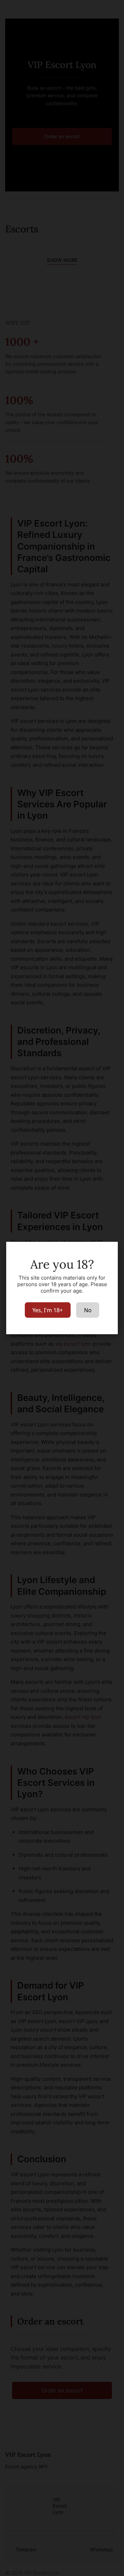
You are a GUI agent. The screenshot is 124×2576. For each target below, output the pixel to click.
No (88, 1310)
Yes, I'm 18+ (48, 1310)
